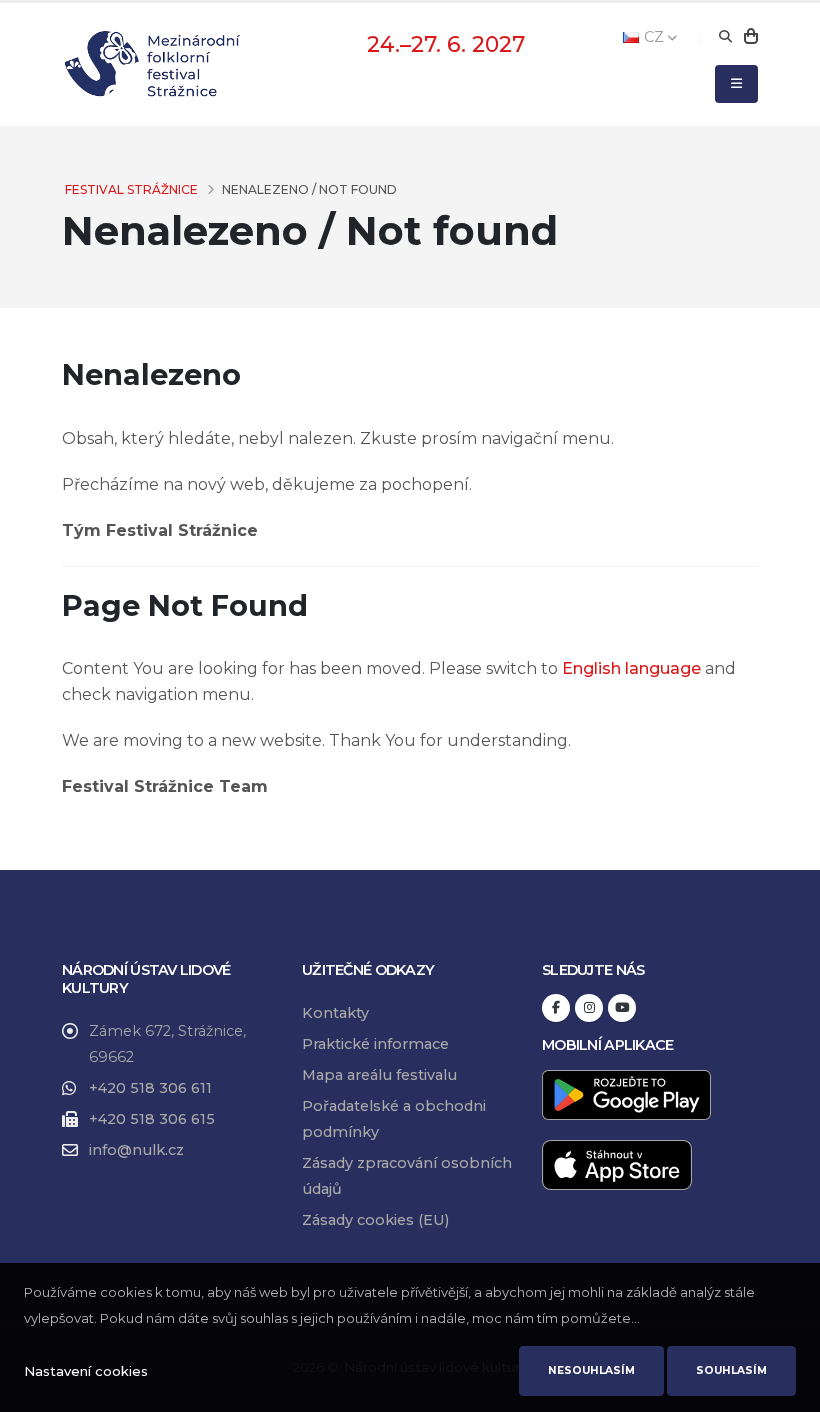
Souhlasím (731, 1370)
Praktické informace (375, 1044)
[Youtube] (622, 1008)
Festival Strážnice (131, 189)
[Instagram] (589, 1008)
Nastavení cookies (86, 1371)
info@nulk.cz (136, 1150)
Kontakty (335, 1013)
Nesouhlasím (591, 1370)
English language (631, 668)
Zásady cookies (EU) (375, 1220)
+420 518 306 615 (152, 1119)
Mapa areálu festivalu (379, 1075)
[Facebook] (556, 1008)
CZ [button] (654, 37)
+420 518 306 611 (150, 1088)
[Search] (725, 37)
